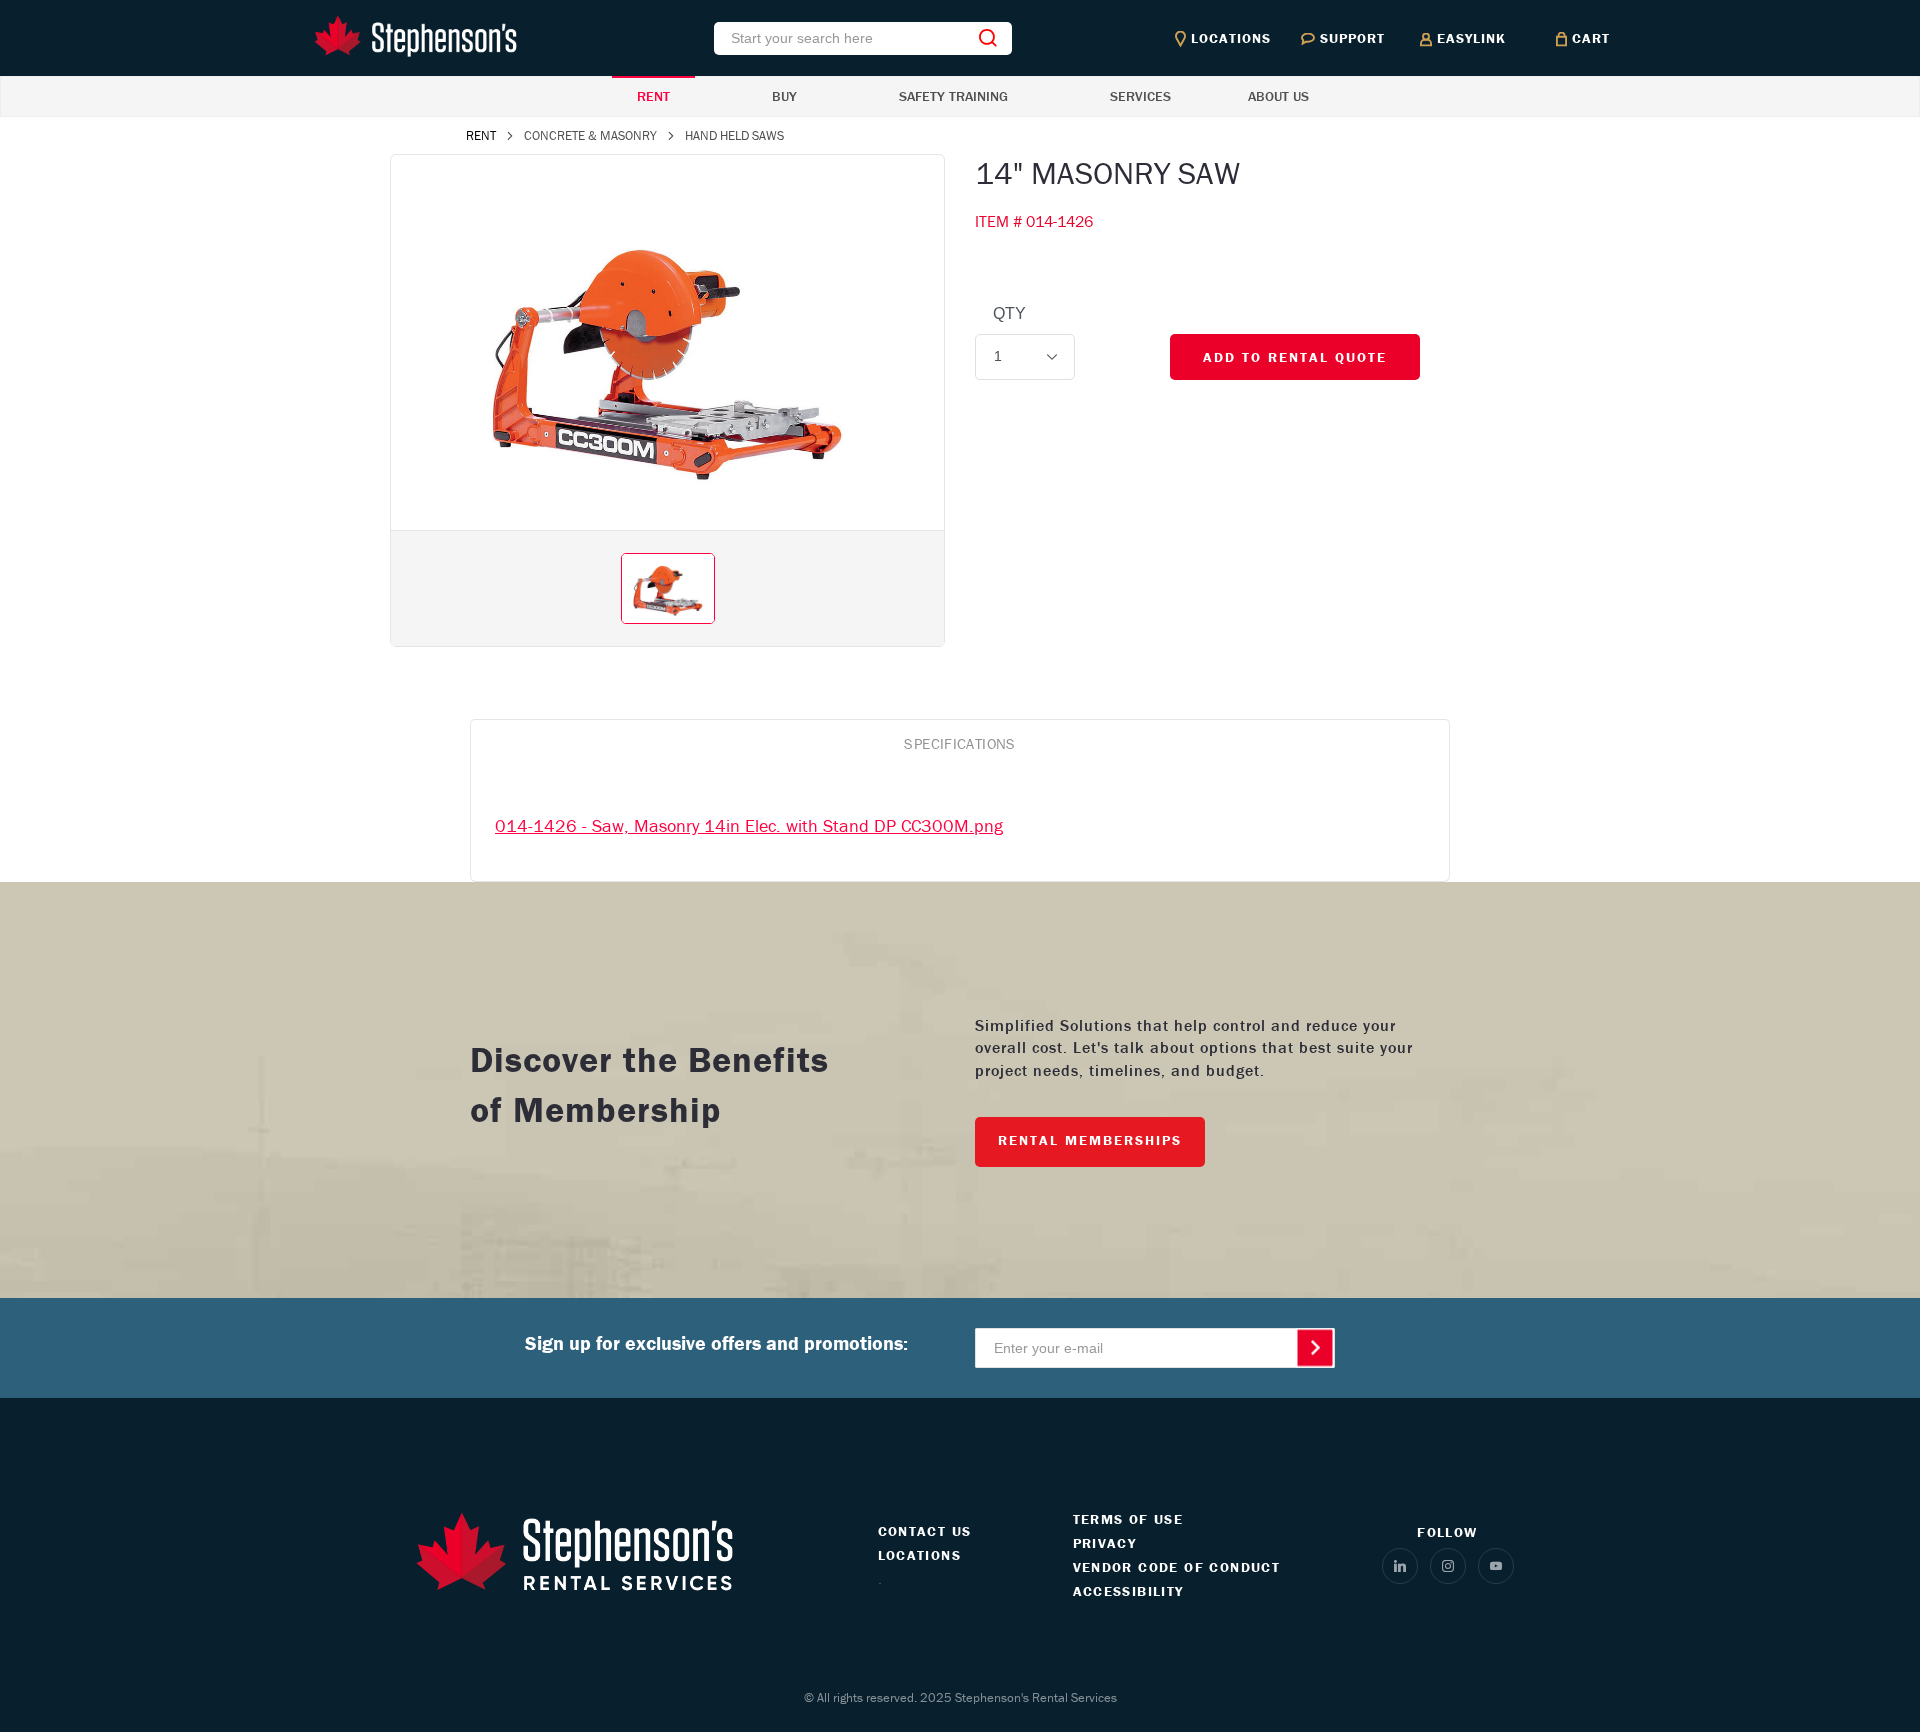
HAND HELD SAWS (734, 135)
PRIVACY (1105, 1543)
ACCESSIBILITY (1128, 1591)
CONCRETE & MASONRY (590, 135)
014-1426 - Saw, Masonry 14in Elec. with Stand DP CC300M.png (749, 825)
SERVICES (1140, 96)
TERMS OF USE (1128, 1519)
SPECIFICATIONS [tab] (959, 743)
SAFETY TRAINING (953, 96)
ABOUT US (1278, 96)
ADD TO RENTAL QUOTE (1295, 357)
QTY (1009, 313)
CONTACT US (925, 1531)
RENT (653, 96)
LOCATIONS (920, 1555)
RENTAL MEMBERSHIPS (1090, 1140)
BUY (784, 96)
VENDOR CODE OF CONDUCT (1177, 1567)
